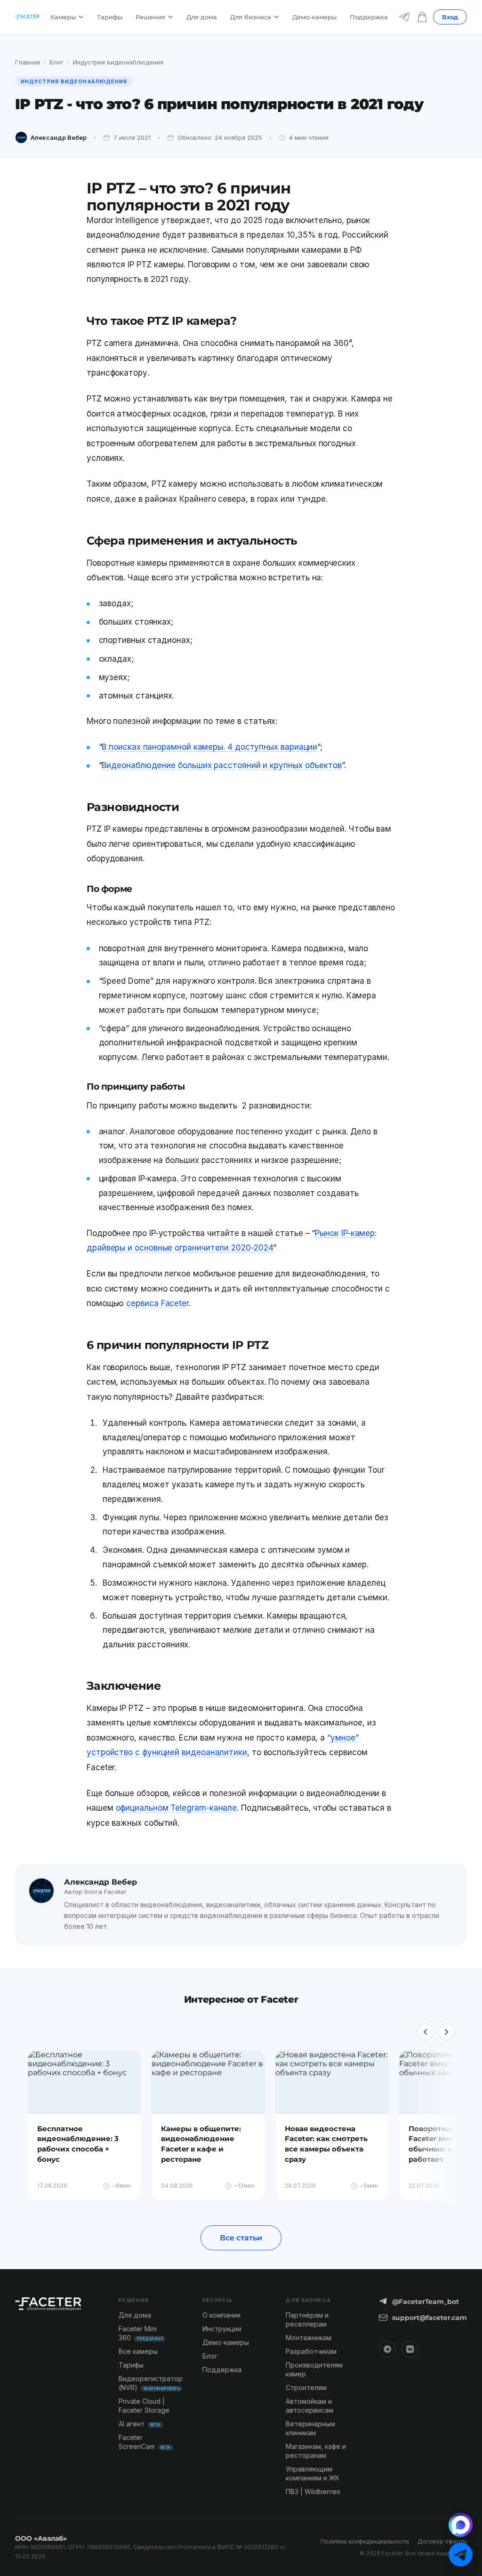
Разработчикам (311, 2351)
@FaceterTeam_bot (426, 2302)
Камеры (63, 17)
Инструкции (222, 2329)
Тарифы (110, 17)
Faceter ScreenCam (145, 2442)
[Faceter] (27, 17)
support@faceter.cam (430, 2318)
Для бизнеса (251, 17)
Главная (28, 62)
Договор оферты (442, 2541)
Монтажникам (309, 2338)
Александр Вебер (59, 137)
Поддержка (369, 17)
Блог (56, 62)
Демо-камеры (314, 17)
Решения (150, 17)
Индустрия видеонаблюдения (118, 62)
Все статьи (241, 2238)
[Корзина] (422, 17)
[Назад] (426, 2032)
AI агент (140, 2424)
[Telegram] (404, 17)
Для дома (202, 17)
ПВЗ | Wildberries (313, 2492)
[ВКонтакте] (410, 2349)
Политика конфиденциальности (365, 2541)
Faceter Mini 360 (141, 2333)
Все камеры (138, 2351)
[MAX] (461, 2525)
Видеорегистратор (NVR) (151, 2383)
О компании (221, 2315)
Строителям (306, 2387)
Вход (450, 17)
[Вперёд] (446, 2032)
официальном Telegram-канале (177, 1808)
